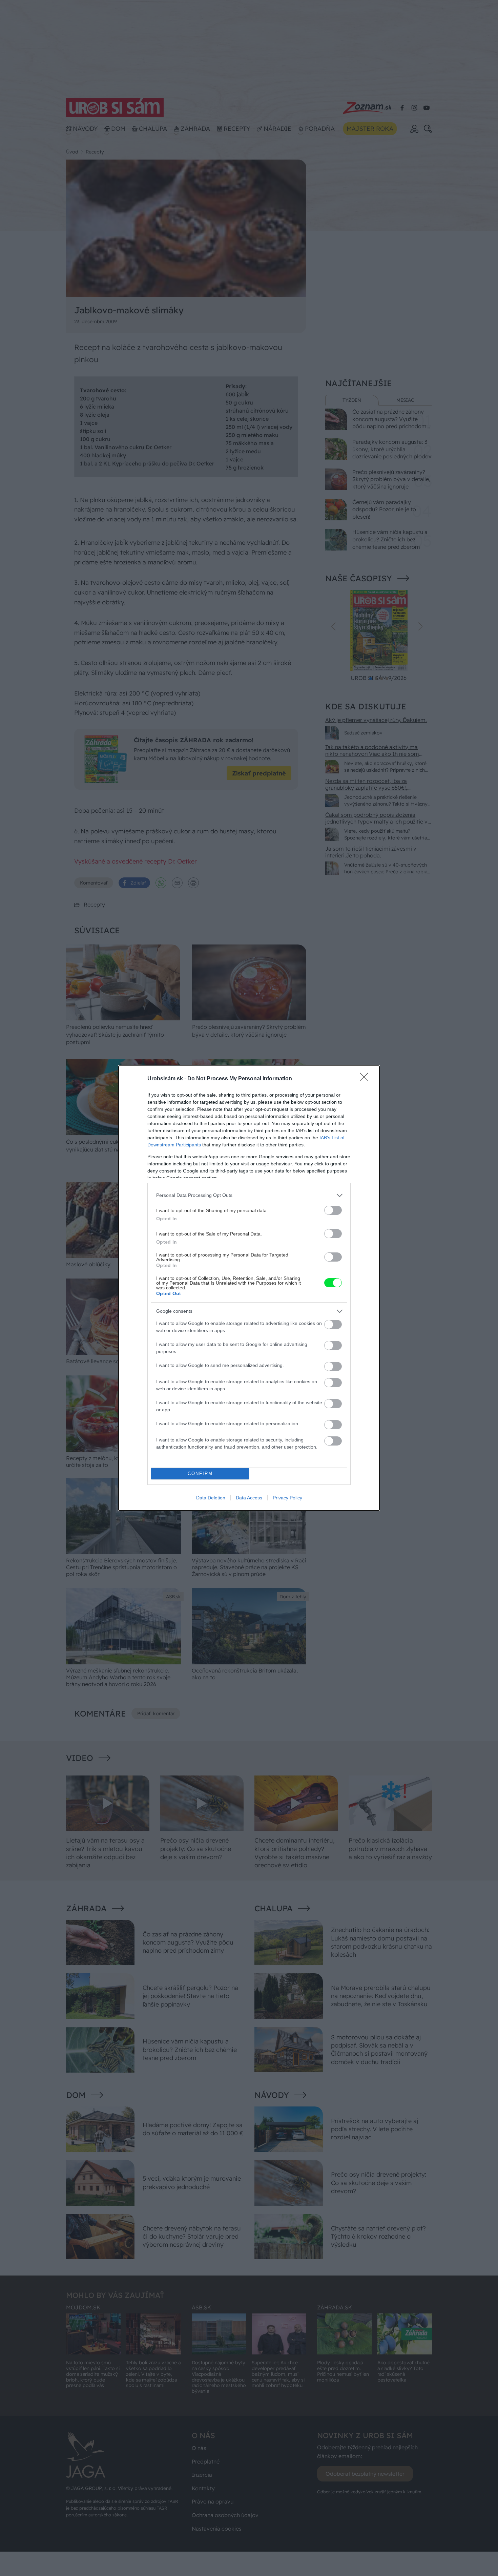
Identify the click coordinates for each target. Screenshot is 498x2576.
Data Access (249, 1498)
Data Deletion (211, 1498)
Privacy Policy (287, 1498)
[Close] (366, 1079)
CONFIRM (200, 1473)
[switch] (333, 1210)
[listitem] (249, 1195)
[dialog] (249, 1288)
